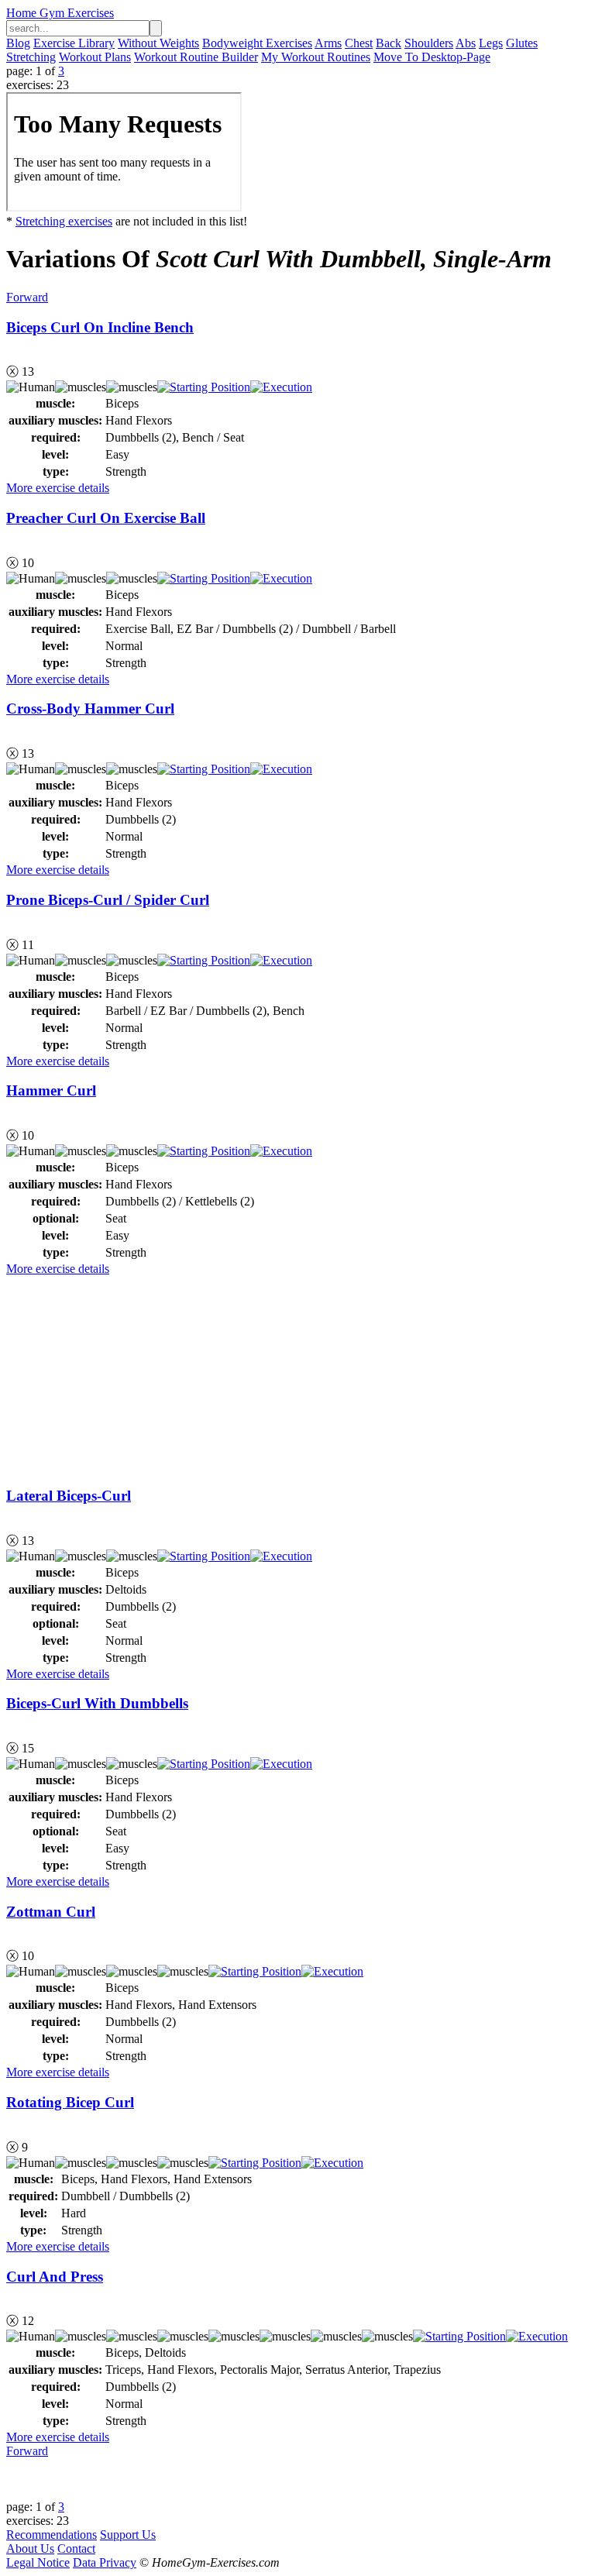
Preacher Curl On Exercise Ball (106, 518)
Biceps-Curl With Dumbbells (97, 1703)
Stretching (31, 57)
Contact (76, 2548)
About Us (30, 2548)
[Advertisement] (122, 1373)
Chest (359, 43)
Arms (328, 43)
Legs (491, 43)
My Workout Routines (316, 57)
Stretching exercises (64, 221)
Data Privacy (105, 2562)
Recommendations (52, 2535)
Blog (18, 43)
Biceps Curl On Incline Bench (100, 327)
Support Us (128, 2535)
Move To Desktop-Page (432, 57)
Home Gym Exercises (60, 13)
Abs (466, 43)
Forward (27, 297)
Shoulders (429, 43)
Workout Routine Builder (196, 57)
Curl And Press (55, 2277)
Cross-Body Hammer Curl (90, 708)
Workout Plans (95, 57)
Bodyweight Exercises (257, 43)
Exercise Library (74, 43)
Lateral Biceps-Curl (69, 1496)
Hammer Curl (51, 1090)
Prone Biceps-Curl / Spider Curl (108, 900)
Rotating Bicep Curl (70, 2102)
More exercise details (58, 488)
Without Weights (158, 43)
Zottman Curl (51, 1912)
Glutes (522, 43)
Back (389, 43)
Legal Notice (38, 2562)
